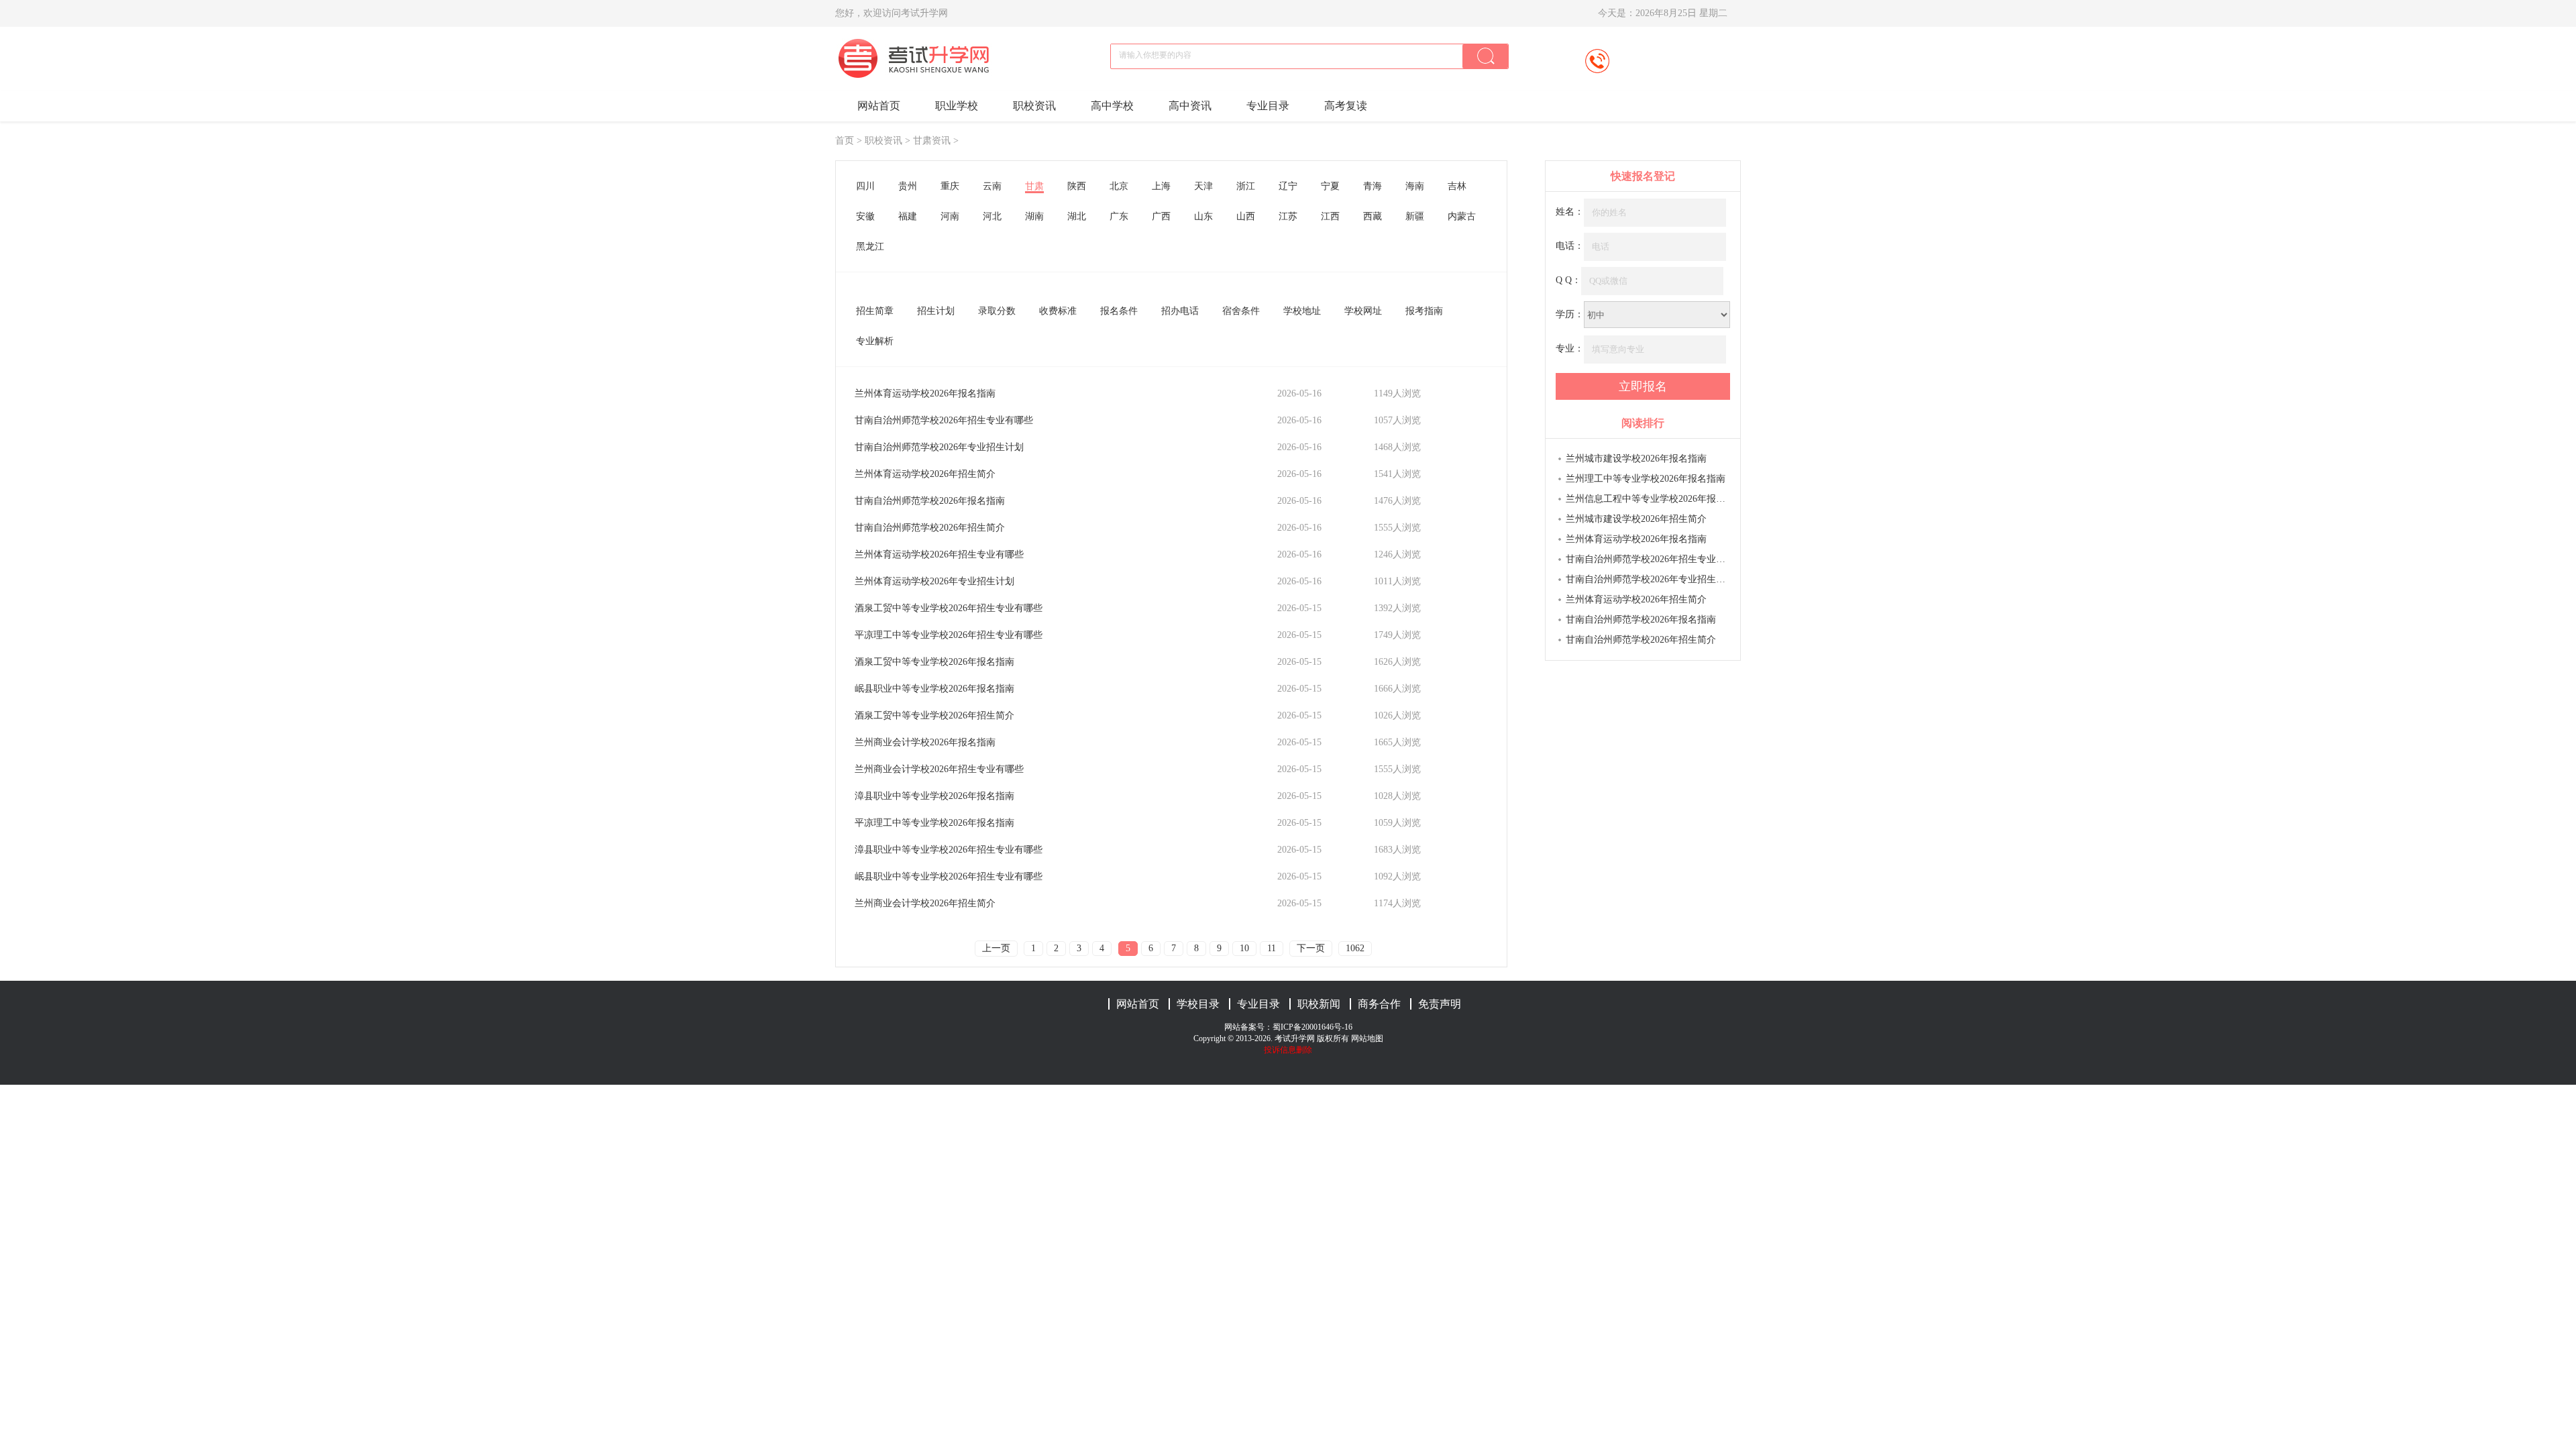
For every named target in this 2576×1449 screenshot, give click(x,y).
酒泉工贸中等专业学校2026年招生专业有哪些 (949, 608)
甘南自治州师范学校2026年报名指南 (930, 501)
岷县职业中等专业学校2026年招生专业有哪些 (949, 876)
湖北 (1077, 216)
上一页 (996, 948)
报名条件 (1119, 311)
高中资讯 (1190, 106)
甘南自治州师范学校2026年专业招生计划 (939, 447)
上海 (1161, 186)
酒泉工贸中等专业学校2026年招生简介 (934, 715)
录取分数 (997, 311)
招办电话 (1180, 311)
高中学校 (1112, 106)
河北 (992, 216)
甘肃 (1034, 186)
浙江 (1246, 186)
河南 (950, 216)
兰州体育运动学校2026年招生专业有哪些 (939, 554)
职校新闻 (1319, 1004)
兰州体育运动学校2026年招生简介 (925, 474)
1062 (1355, 948)
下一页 (1311, 948)
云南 (992, 186)
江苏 (1288, 216)
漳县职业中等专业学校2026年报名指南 (934, 796)
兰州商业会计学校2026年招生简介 (925, 903)
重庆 (950, 186)
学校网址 (1363, 311)
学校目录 (1198, 1004)
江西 (1330, 216)
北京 (1119, 186)
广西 (1161, 216)
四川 (865, 186)
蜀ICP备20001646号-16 (1312, 1027)
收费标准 (1058, 311)
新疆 (1415, 216)
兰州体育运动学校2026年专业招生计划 (934, 581)
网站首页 (879, 106)
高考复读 (1346, 106)
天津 (1203, 186)
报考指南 (1424, 311)
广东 (1119, 216)
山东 (1203, 216)
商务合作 (1379, 1004)
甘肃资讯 (932, 141)
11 (1272, 948)
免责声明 (1440, 1004)
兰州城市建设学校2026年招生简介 (1636, 519)
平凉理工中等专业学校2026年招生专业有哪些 (949, 635)
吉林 (1457, 186)
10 (1244, 948)
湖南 (1034, 216)
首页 (845, 141)
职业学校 (957, 106)
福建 (908, 216)
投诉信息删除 (1288, 1050)
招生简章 (875, 311)
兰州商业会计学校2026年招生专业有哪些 (939, 769)
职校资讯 (1034, 106)
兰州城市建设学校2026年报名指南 (1636, 459)
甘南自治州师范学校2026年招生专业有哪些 (944, 420)
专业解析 (875, 341)
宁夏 (1330, 186)
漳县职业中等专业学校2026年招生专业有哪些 (949, 850)
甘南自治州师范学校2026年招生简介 (930, 528)
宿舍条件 (1241, 311)
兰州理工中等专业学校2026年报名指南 (1646, 479)
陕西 (1077, 186)
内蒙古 (1462, 216)
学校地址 (1302, 311)
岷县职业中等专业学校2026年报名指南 (934, 689)
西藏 (1373, 216)
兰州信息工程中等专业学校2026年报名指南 (1648, 499)
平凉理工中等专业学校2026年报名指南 (934, 823)
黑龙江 (870, 247)
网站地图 (1367, 1038)
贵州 (908, 186)
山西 (1246, 216)
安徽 (865, 216)
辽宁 (1288, 186)
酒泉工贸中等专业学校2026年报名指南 (934, 662)
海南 (1415, 186)
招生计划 (936, 311)
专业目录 (1268, 106)
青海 (1373, 186)
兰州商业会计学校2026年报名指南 (925, 742)
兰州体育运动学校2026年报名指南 (925, 393)
